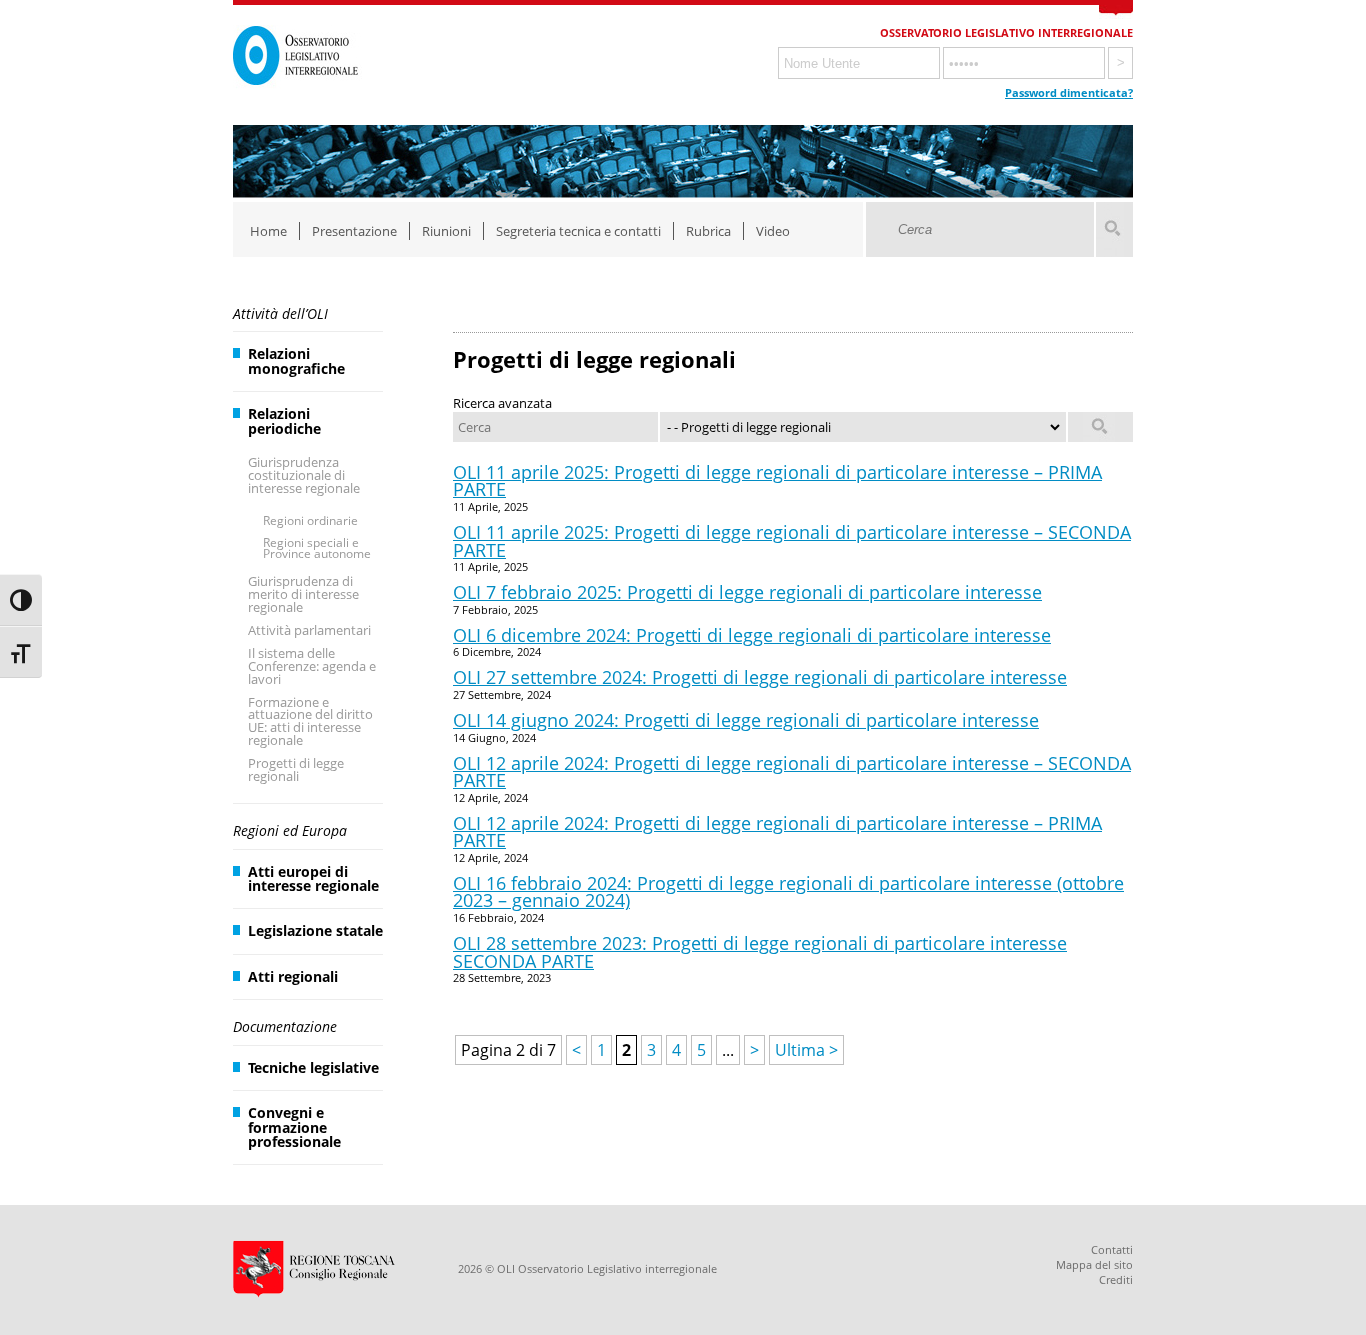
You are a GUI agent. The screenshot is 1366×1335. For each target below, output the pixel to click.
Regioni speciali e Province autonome (317, 548)
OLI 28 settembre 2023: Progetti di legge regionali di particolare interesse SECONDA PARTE (760, 952)
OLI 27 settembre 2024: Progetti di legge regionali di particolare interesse (760, 677)
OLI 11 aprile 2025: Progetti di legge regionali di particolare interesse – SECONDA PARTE (792, 541)
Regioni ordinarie (310, 520)
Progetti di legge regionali (296, 769)
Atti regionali (293, 976)
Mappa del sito (1094, 1264)
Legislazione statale (315, 930)
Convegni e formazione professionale (294, 1127)
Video (773, 231)
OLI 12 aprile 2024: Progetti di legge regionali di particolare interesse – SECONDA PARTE (792, 772)
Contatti (1112, 1249)
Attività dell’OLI (280, 313)
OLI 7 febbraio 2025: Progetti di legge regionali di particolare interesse (747, 592)
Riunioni (446, 231)
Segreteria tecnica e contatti (578, 231)
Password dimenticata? (1069, 92)
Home (268, 231)
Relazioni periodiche (284, 420)
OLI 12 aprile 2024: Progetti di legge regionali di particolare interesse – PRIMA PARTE (777, 832)
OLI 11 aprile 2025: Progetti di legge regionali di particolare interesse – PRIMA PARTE (777, 481)
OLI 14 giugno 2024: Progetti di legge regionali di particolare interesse (746, 720)
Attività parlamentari (309, 630)
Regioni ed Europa (290, 830)
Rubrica (708, 231)
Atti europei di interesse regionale (313, 878)
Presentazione (354, 231)
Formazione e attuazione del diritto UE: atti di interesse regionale (310, 721)
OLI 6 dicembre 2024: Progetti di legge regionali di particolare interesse (752, 635)
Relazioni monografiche (296, 360)
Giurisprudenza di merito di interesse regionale (303, 594)
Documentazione (285, 1026)
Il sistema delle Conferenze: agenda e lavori (312, 666)
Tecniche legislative (313, 1067)
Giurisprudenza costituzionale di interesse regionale (304, 475)
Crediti (1116, 1279)
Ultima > (806, 1050)
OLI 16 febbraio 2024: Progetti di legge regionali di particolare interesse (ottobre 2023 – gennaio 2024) (788, 892)
